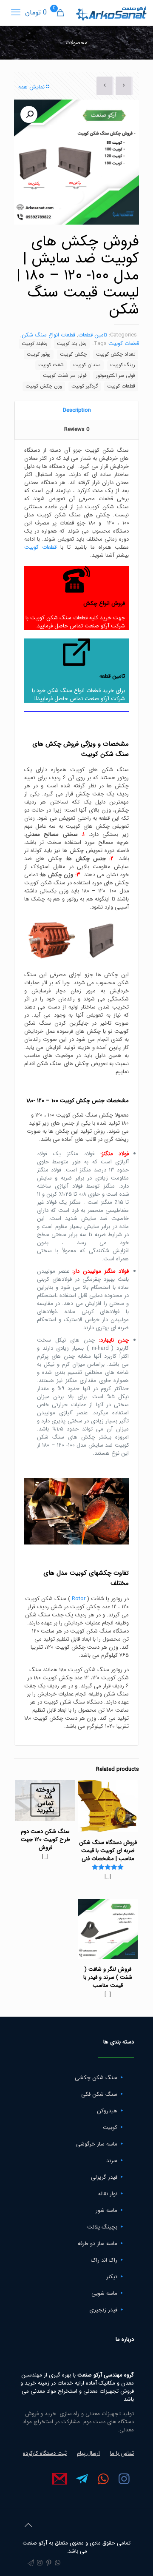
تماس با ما (122, 2453)
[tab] (76, 411)
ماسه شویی (104, 2293)
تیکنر (112, 2277)
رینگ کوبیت (123, 365)
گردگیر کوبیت (85, 386)
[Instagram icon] (40, 2563)
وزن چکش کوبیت (44, 386)
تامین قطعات (93, 335)
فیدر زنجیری (103, 2310)
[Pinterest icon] (49, 2563)
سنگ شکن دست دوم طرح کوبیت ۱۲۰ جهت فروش (45, 1839)
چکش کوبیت (73, 354)
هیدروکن (107, 2111)
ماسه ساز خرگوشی (97, 2144)
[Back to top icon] (28, 2526)
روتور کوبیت (39, 354)
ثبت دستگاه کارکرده (45, 2453)
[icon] (31, 2563)
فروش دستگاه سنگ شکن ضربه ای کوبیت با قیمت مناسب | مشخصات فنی (108, 1851)
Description (77, 410)
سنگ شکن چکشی (96, 2078)
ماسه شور (106, 2210)
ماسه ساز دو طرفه (98, 2244)
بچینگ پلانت (102, 2227)
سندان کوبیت (87, 365)
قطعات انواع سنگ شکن (48, 335)
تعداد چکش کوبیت (116, 354)
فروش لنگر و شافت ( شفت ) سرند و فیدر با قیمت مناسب (108, 1977)
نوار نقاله (108, 2194)
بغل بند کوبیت (72, 344)
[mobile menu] (16, 13)
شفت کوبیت (51, 365)
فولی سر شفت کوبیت (65, 376)
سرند (112, 2161)
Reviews (77, 429)
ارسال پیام (88, 2453)
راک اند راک (104, 2260)
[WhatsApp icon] (58, 2563)
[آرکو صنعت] (111, 13)
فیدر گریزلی (104, 2177)
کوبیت (110, 2127)
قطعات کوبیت (124, 343)
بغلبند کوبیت (35, 344)
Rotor (79, 1599)
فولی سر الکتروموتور (116, 376)
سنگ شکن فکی (99, 2094)
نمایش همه (31, 87)
